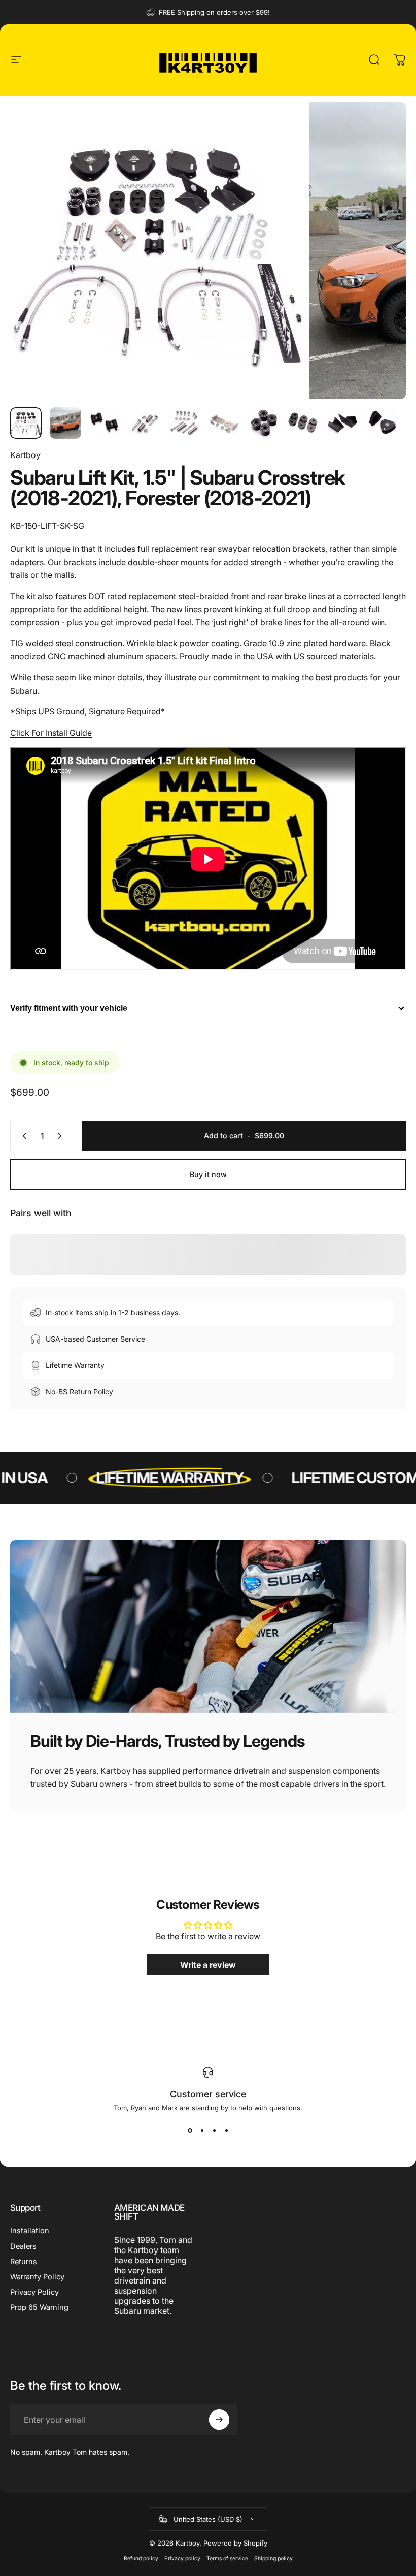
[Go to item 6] (224, 423)
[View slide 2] (202, 2130)
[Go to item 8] (303, 423)
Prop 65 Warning (39, 2307)
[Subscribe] (219, 2420)
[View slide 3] (214, 2130)
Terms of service (227, 2558)
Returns (24, 2262)
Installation (30, 2231)
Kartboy (25, 455)
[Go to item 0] (26, 423)
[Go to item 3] (105, 423)
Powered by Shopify (235, 2543)
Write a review (208, 1965)
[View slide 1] (190, 2130)
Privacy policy (182, 2558)
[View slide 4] (226, 2130)
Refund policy (141, 2558)
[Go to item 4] (145, 423)
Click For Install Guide (51, 733)
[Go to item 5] (184, 423)
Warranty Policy (37, 2277)
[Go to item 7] (263, 423)
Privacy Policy (34, 2292)
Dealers (23, 2246)
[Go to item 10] (382, 423)
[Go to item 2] (65, 423)
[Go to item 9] (342, 423)
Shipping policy (273, 2558)
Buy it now (208, 1174)
